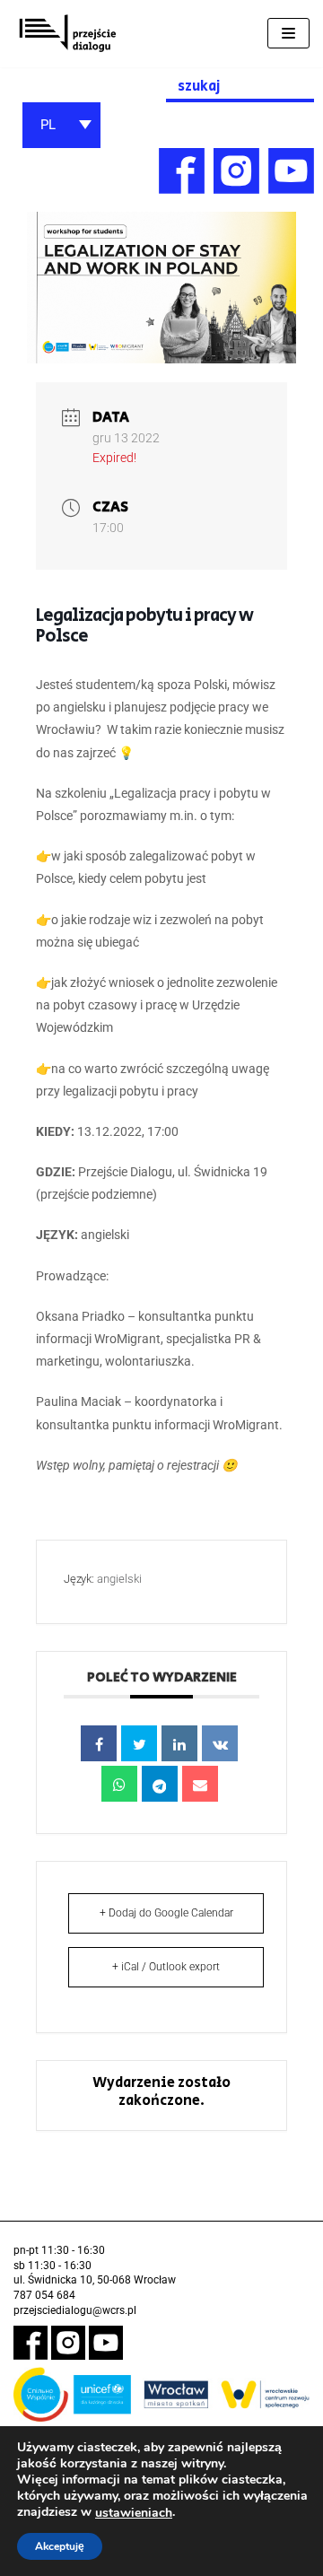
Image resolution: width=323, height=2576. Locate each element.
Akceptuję (60, 2546)
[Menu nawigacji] (288, 33)
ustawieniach (134, 2513)
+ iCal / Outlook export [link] (166, 1967)
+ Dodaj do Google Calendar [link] (166, 1913)
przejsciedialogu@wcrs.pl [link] (75, 2310)
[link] (67, 34)
